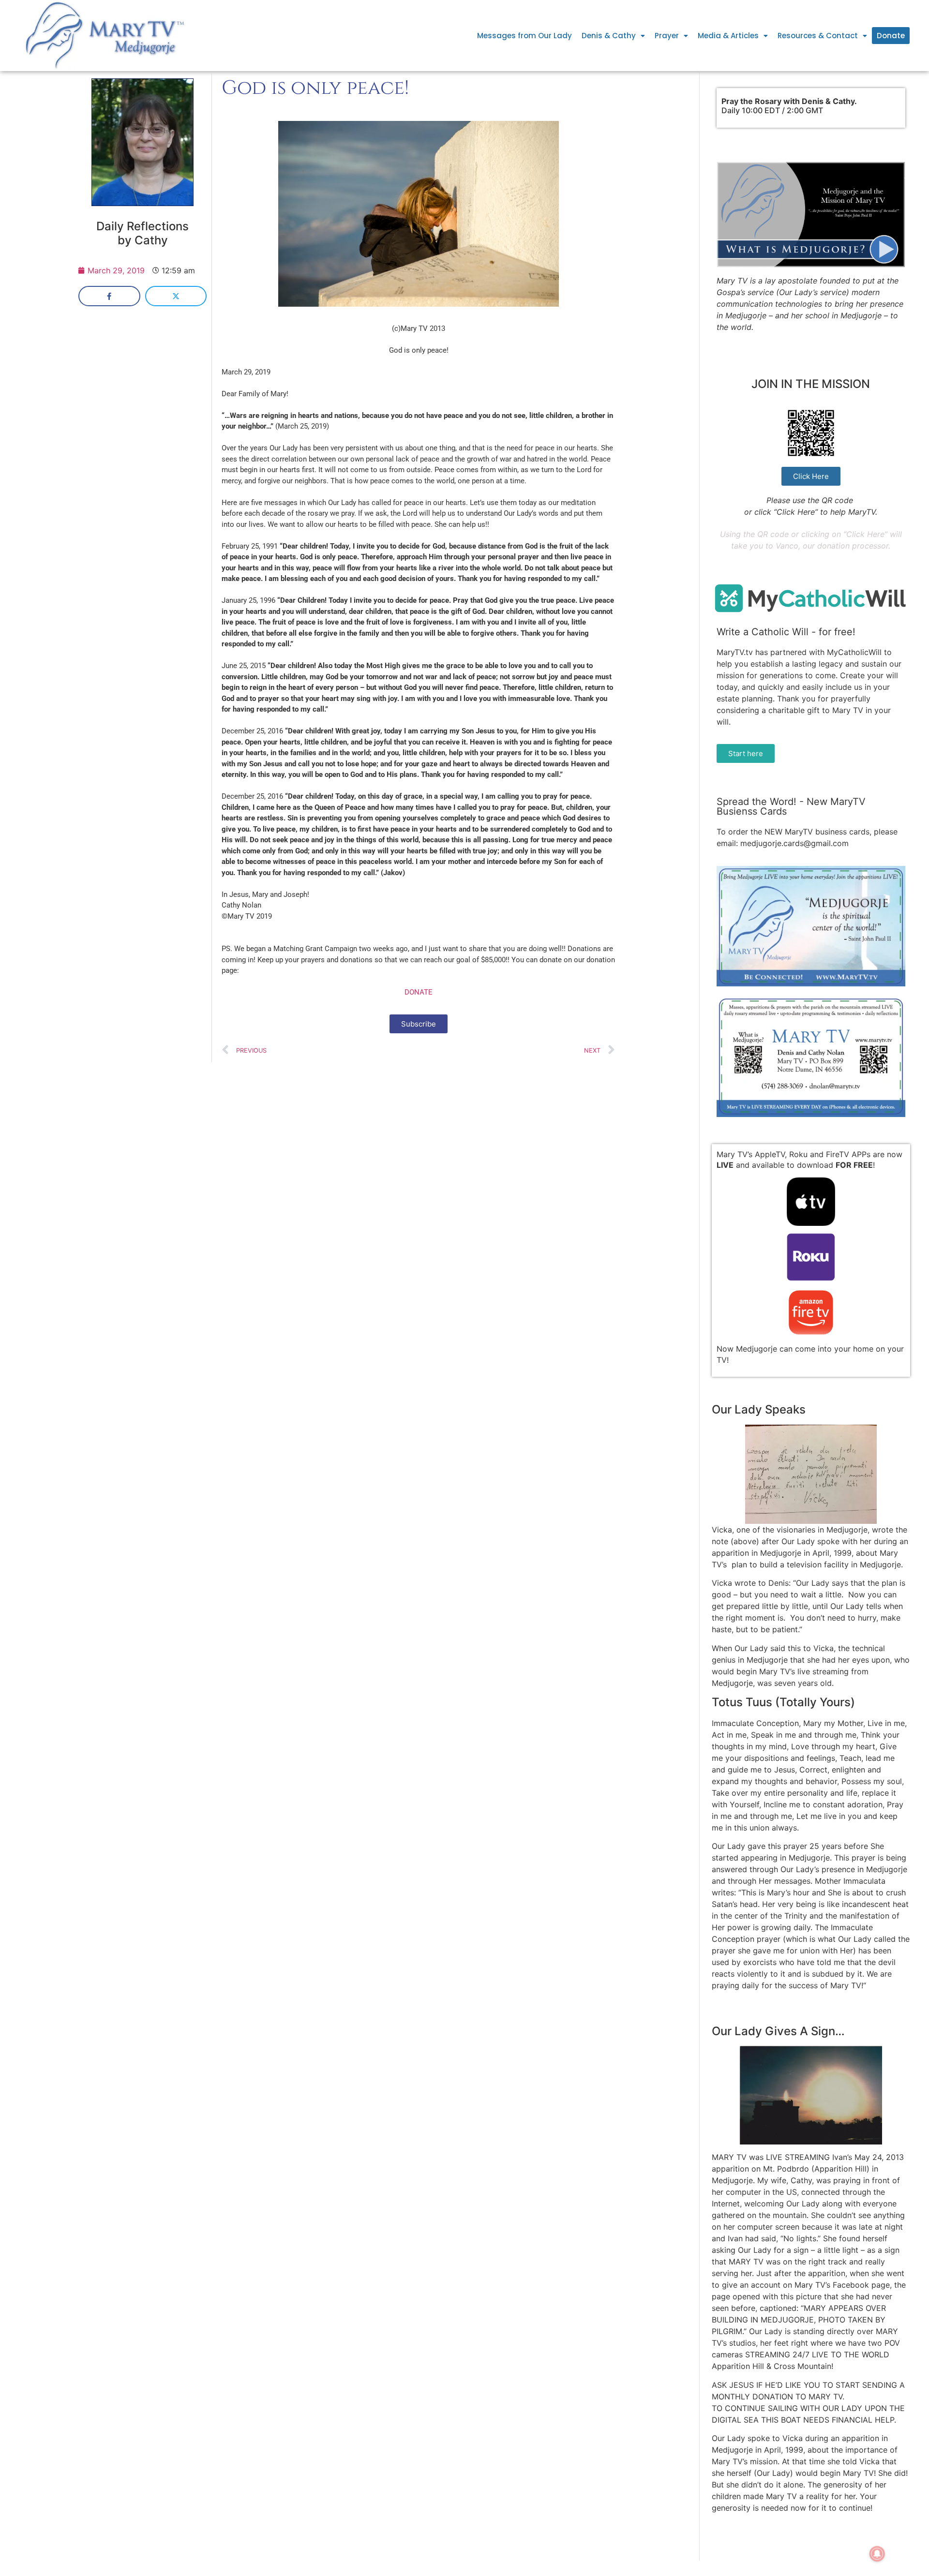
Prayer (667, 36)
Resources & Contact (818, 36)
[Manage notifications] (877, 2554)
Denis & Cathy (609, 36)
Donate (891, 36)
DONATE (419, 992)
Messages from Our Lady (524, 36)
